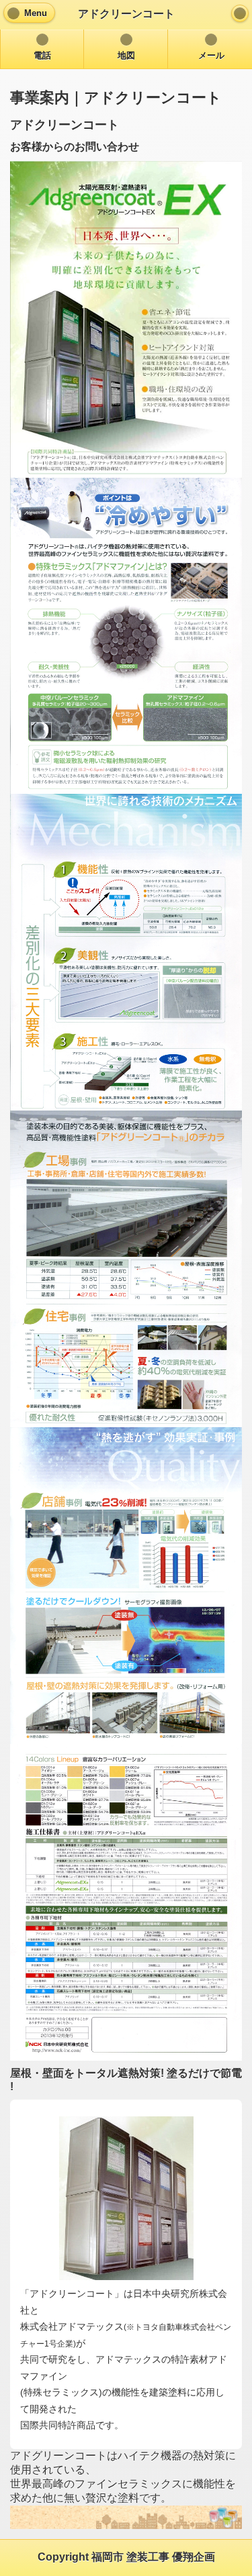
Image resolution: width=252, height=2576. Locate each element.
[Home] (240, 13)
